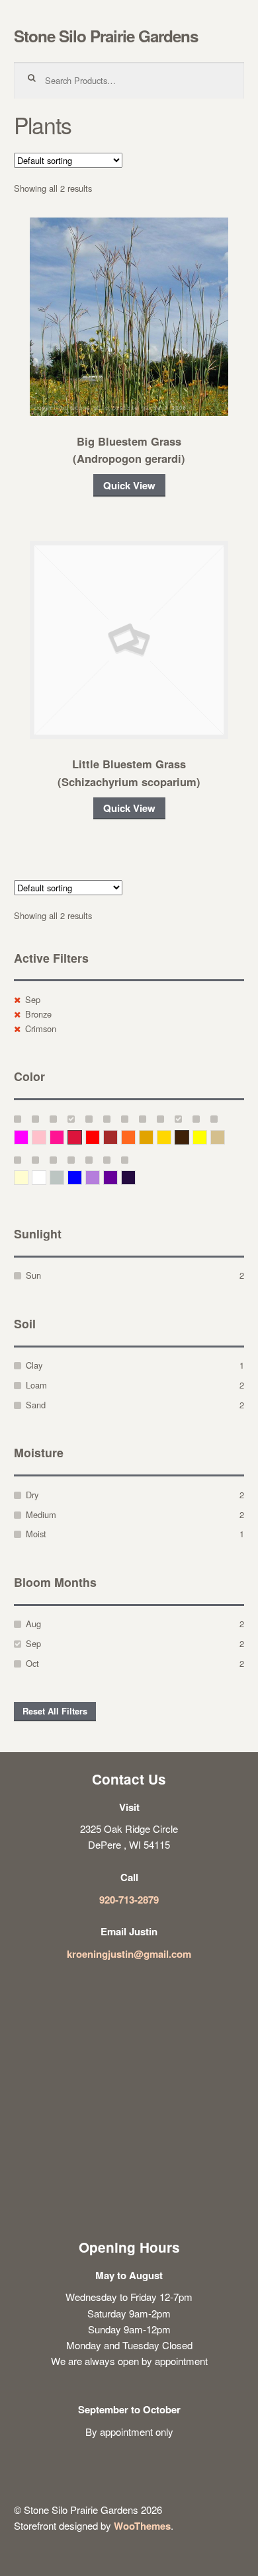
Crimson (41, 1028)
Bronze (38, 1014)
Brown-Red (117, 1137)
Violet (135, 1177)
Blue (82, 1177)
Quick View (129, 485)
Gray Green (64, 1177)
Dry (32, 1495)
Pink (46, 1137)
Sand (36, 1405)
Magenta (28, 1137)
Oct (32, 1663)
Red (100, 1137)
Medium (41, 1514)
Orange (135, 1137)
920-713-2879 (129, 1900)
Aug (33, 1624)
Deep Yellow (153, 1137)
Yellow (207, 1137)
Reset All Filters (55, 1711)
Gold (171, 1137)
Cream (28, 1177)
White (46, 1177)
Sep (33, 999)
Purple (117, 1177)
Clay (34, 1365)
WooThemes (142, 2526)
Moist (36, 1534)
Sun (33, 1275)
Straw (225, 1137)
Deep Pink (64, 1137)
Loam (36, 1385)
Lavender (100, 1177)
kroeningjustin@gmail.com (129, 1954)
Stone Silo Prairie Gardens (106, 36)
